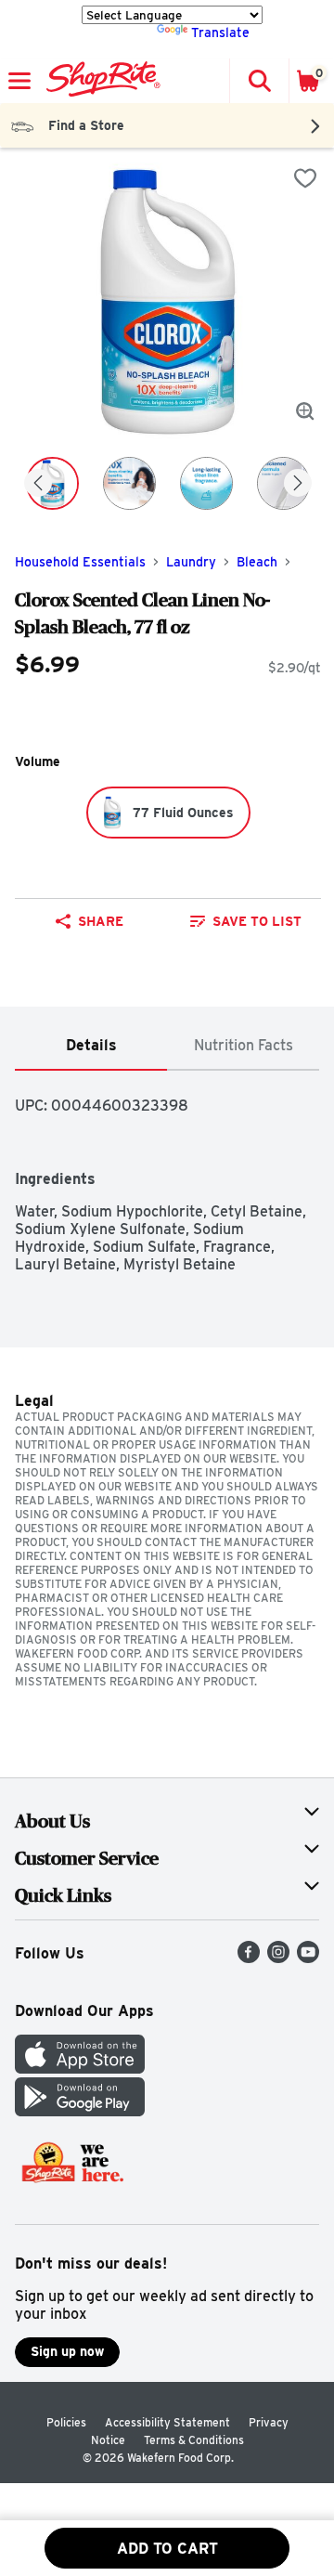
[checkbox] (305, 178)
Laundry (191, 562)
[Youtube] (308, 1958)
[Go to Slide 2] (129, 483)
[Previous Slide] (38, 484)
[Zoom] (305, 411)
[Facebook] (249, 1958)
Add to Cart (167, 2549)
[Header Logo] (100, 81)
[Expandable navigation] (19, 81)
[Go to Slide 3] (206, 483)
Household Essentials (80, 562)
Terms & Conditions (194, 2440)
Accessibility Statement (167, 2422)
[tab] (91, 1046)
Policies (66, 2422)
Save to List (257, 921)
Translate (220, 33)
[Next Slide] (298, 484)
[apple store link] (80, 2069)
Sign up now (67, 2351)
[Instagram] (278, 1958)
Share (101, 921)
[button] (259, 81)
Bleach (257, 562)
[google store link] (80, 2111)
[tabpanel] (167, 1172)
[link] (246, 921)
